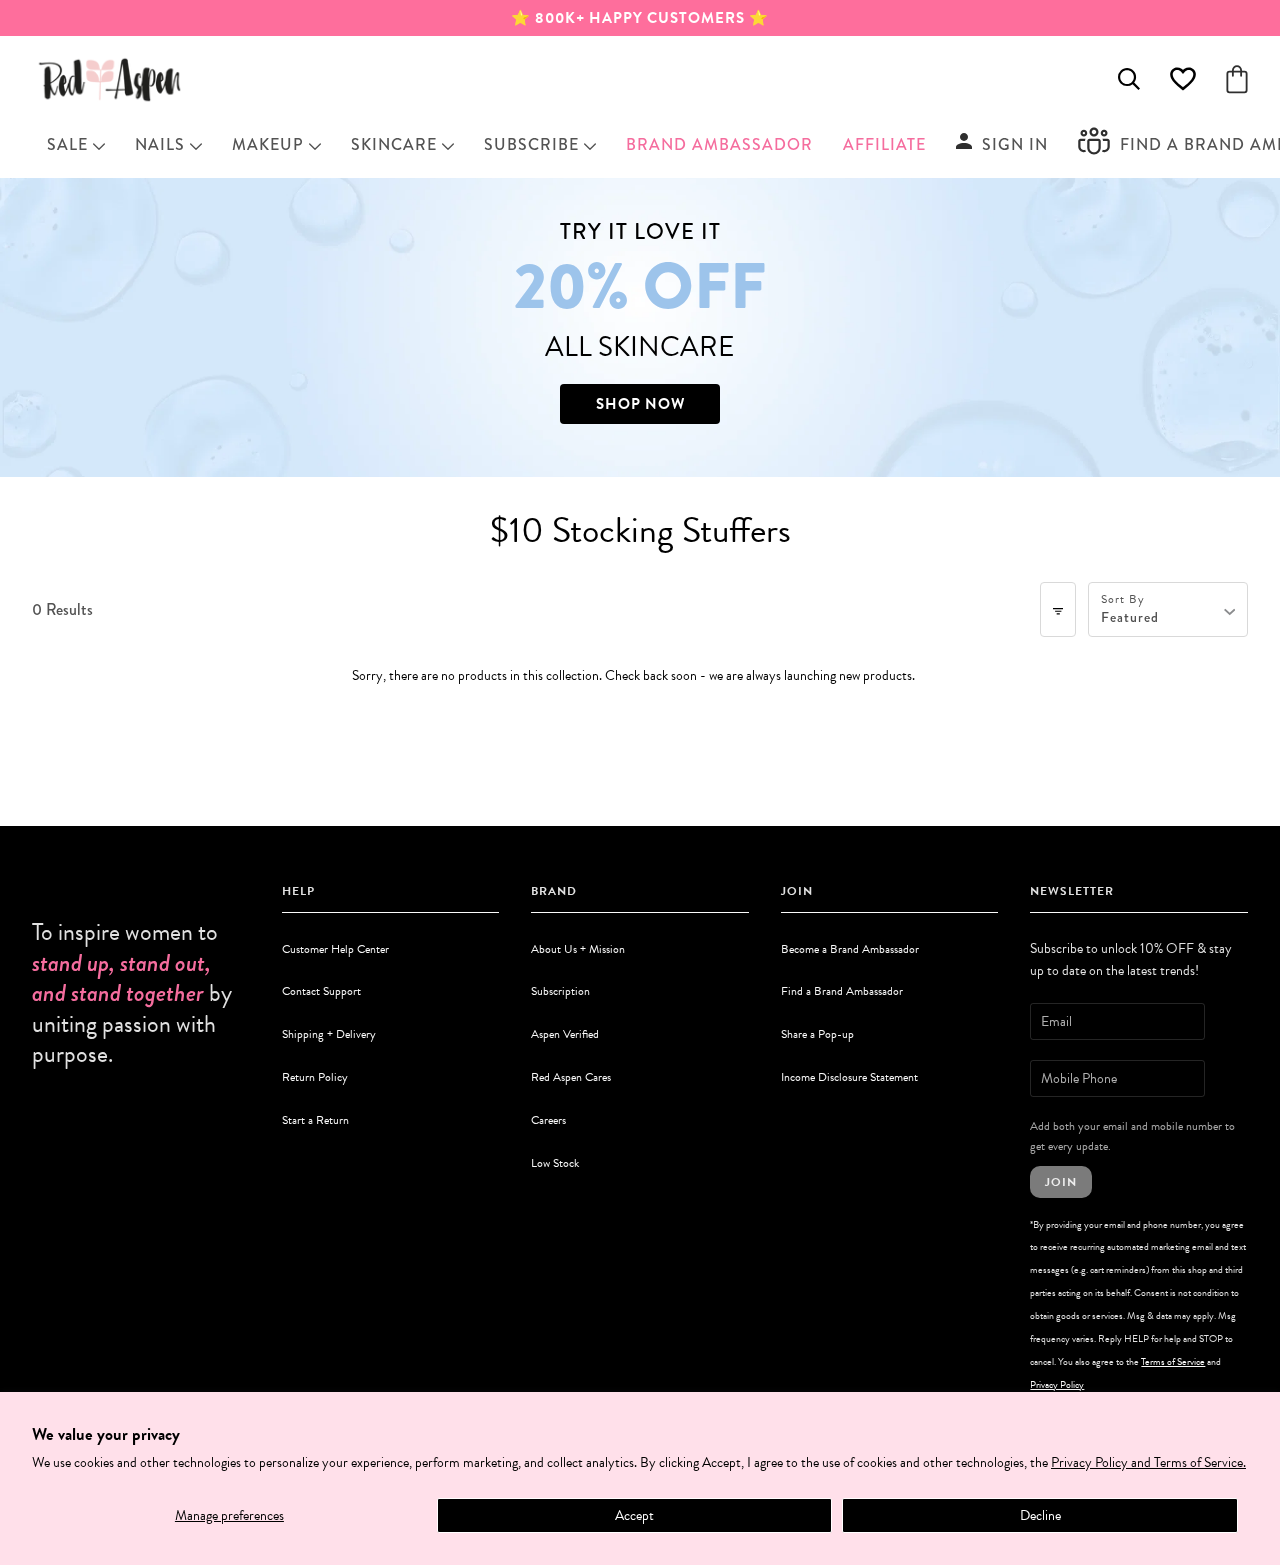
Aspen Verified (565, 1034)
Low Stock (555, 1163)
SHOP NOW (640, 404)
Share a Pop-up (817, 1034)
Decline (1040, 1515)
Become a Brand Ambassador (850, 949)
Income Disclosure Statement (849, 1077)
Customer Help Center (335, 949)
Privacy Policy (1057, 1384)
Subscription (560, 991)
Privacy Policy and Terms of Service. (1148, 1462)
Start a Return (315, 1120)
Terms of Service (1173, 1361)
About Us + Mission (578, 949)
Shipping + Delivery (329, 1034)
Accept (634, 1515)
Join (1061, 1182)
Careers (548, 1120)
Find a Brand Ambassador (842, 991)
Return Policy (315, 1077)
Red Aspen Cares (571, 1077)
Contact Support (321, 991)
